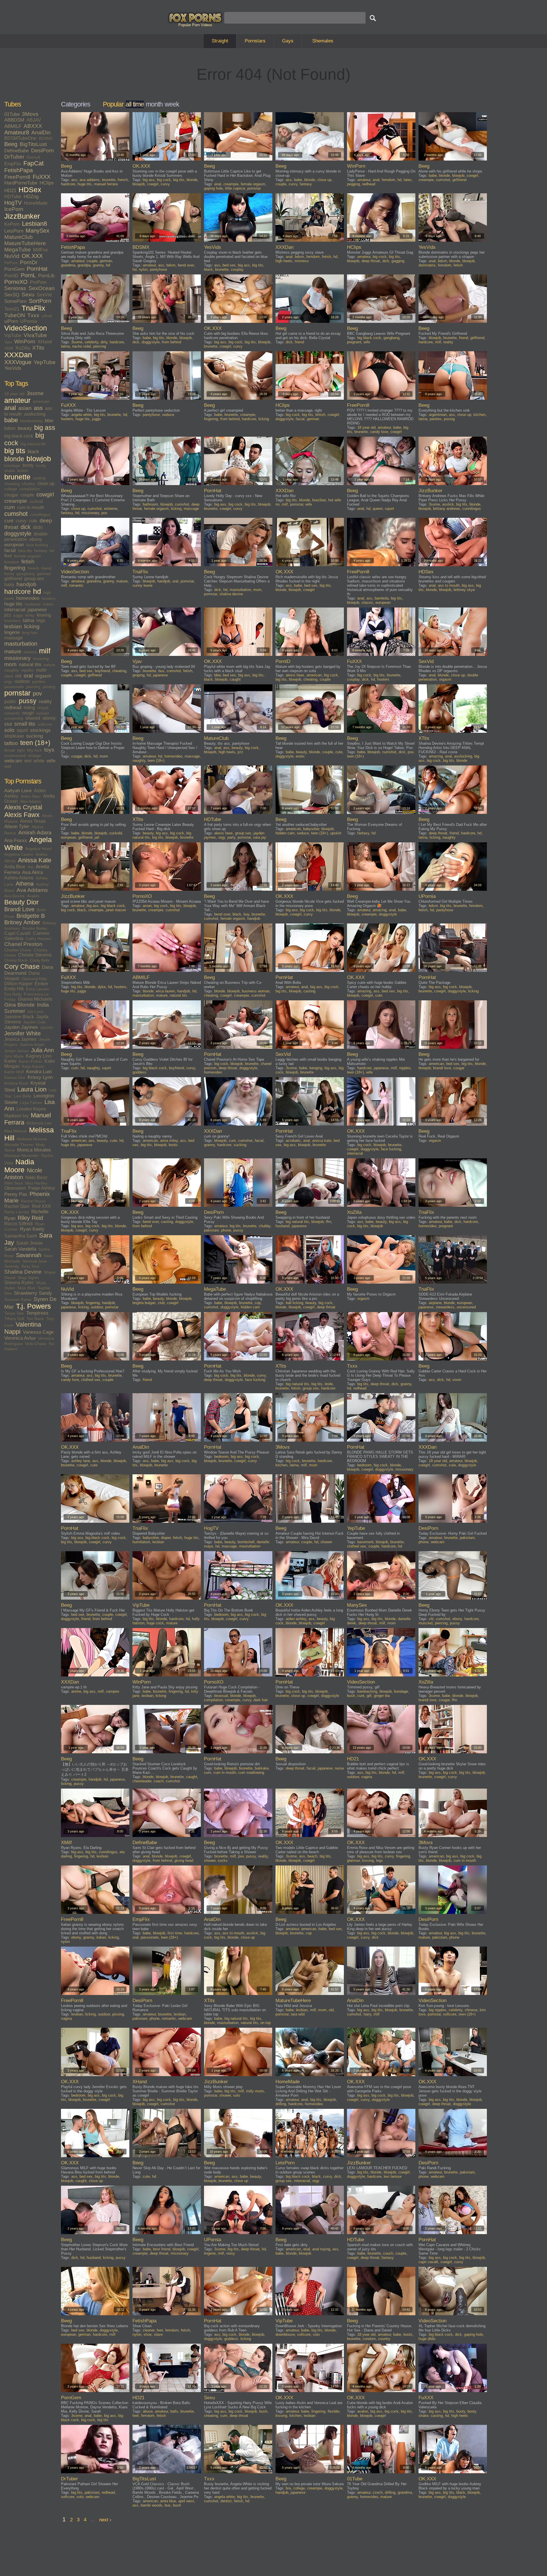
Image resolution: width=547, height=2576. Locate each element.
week (172, 104)
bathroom (150, 504)
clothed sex (91, 1380)
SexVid (44, 295)
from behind (172, 342)
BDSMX (46, 138)
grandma (68, 265)
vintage (34, 756)
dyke (102, 987)
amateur (17, 400)
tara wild (298, 2014)
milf (45, 651)
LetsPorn (14, 231)
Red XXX (41, 1206)
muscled (425, 1623)
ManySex (37, 231)
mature (13, 651)
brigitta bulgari (144, 1303)
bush (351, 1696)
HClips (47, 183)
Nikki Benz (36, 1178)
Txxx (33, 315)
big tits (15, 451)
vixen (457, 1380)
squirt (22, 730)
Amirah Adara (35, 833)
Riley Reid (30, 1218)
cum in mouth (31, 507)
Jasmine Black (19, 1017)
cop (258, 1303)
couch (388, 2253)
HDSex (30, 190)
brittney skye (464, 590)
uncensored (15, 756)
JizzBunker (22, 216)
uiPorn (11, 321)
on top (266, 2023)
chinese (471, 2010)
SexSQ (12, 295)
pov (37, 693)
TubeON (15, 315)
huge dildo (427, 2339)
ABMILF (13, 126)
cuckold (36, 501)
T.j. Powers (33, 1306)
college (11, 489)
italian (101, 1937)
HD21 (10, 191)
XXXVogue (18, 362)
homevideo (28, 598)
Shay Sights (28, 1278)
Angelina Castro (19, 854)
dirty (104, 342)
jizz (8, 615)
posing (449, 419)
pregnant (354, 342)
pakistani (211, 1230)
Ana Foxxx (16, 840)
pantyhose (158, 269)
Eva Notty (13, 994)
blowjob (39, 459)
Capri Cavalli (18, 933)
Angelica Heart (38, 849)
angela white (81, 415)
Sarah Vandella (20, 1249)
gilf (369, 1696)
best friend (162, 2249)
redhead (13, 708)
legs (41, 620)
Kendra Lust (39, 1072)
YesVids (13, 368)
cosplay (237, 269)
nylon (143, 269)
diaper (166, 1538)
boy (246, 914)
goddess (139, 1072)
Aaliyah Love (18, 791)
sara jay (260, 837)
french (33, 568)
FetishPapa (19, 170)
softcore (45, 724)
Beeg (11, 144)
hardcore (18, 592)
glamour (353, 1860)
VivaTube (35, 335)
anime (76, 1691)
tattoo (11, 743)
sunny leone (142, 585)
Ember (41, 984)
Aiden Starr (31, 796)
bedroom (221, 1457)
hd (37, 591)
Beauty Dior (22, 902)
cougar (11, 495)
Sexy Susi (30, 1266)
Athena (25, 884)
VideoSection (26, 328)
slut (8, 724)
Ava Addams (32, 890)
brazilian (319, 500)
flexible (333, 2411)
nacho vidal (81, 346)
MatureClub (19, 237)
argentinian (438, 415)
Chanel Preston (23, 944)
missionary (18, 658)
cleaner (149, 2330)
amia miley (169, 1141)
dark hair (261, 1700)
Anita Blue (15, 867)
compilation (30, 489)
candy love (379, 432)
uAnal (47, 316)
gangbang (26, 574)
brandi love (442, 1068)
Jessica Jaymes (20, 1039)
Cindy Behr (40, 960)
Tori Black (35, 1319)
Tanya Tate (14, 1313)
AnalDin (41, 133)
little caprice (235, 188)
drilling (281, 2104)
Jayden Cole (34, 1022)
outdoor (22, 681)
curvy (21, 521)
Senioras (15, 288)
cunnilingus (40, 514)
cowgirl (45, 494)
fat (52, 551)
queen (378, 509)
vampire (113, 1691)
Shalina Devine (23, 1272)
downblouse (285, 2334)
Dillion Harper (18, 984)
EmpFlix (13, 164)
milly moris (255, 2091)
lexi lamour (393, 2176)
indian (48, 604)
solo (9, 730)
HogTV (13, 203)
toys (49, 750)
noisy (231, 2253)
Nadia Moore (19, 1166)
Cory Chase (22, 966)
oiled (9, 676)
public (10, 702)
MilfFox (40, 250)
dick (25, 527)
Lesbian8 (34, 224)
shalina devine (231, 594)
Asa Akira (32, 872)
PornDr (29, 262)
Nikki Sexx (14, 1183)
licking (32, 626)
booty (28, 465)
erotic (300, 756)
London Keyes (31, 1109)
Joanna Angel (32, 1044)
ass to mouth (449, 585)
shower (326, 1542)
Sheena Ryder (19, 1283)
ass (38, 408)
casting (39, 478)
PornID (11, 276)
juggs (18, 615)
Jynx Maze (14, 1056)
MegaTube (18, 250)
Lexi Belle (23, 1096)
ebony (36, 539)
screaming (14, 718)
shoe (148, 2334)
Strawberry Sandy (33, 1293)
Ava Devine (15, 896)
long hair (30, 633)
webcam (13, 761)
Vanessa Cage (38, 1332)
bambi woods (152, 2505)
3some (35, 393)
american (41, 401)
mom (10, 664)
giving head (184, 1860)
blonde (14, 459)
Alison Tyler (17, 827)
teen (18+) (35, 743)
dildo (38, 527)
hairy (9, 585)
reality (45, 702)
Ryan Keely (32, 1229)
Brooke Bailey (35, 928)
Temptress (37, 1313)
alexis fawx (295, 675)
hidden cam (285, 833)
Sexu (28, 294)
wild (8, 766)
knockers (12, 621)
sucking (34, 736)
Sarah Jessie (29, 1243)
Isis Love (35, 1011)
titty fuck (34, 750)
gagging (398, 261)
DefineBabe (17, 151)
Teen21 (12, 309)
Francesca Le (36, 994)
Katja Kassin (33, 1066)
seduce (168, 415)
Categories (76, 104)
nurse (339, 1768)
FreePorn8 (17, 177)
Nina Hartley (36, 1183)
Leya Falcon (31, 1103)
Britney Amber (22, 922)
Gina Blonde (20, 1005)
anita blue (168, 2501)
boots (173, 1145)
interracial (15, 610)
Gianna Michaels (35, 999)
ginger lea (382, 1696)
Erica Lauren (37, 989)
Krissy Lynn (40, 1077)
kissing (44, 615)
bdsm (10, 428)
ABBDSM (14, 120)
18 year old (14, 394)
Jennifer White (23, 1033)
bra (288, 2488)
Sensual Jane (35, 1261)
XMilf (9, 348)
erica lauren (165, 991)
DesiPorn (42, 150)
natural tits (30, 665)
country (384, 2339)
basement (365, 1542)
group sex (34, 579)
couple (27, 495)
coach (159, 1781)
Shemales (323, 41)
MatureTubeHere (25, 243)
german (44, 574)
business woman (256, 991)
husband (33, 604)
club (161, 1303)
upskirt (336, 833)
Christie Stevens (35, 955)
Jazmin (47, 1027)
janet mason (116, 910)
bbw (49, 421)
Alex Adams (30, 801)
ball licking (294, 1303)
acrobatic (293, 1141)
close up (46, 484)
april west (186, 2501)
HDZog (31, 197)
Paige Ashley (42, 1188)
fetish (28, 562)
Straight (220, 41)
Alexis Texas (33, 821)
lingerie (12, 632)
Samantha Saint (21, 1236)
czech (378, 2492)
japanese (37, 610)
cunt (9, 521)
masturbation (21, 644)
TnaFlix (33, 308)
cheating (12, 484)
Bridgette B (31, 916)
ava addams (90, 180)
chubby (28, 484)
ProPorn (38, 282)
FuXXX (42, 177)
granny (98, 265)
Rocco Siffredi (19, 1224)
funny (9, 574)
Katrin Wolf (14, 1072)
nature (49, 665)
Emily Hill (14, 989)
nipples (27, 670)
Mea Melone (16, 1131)
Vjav (8, 342)
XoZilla (23, 348)
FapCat (33, 163)
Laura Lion (32, 1089)
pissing (49, 687)
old (18, 676)
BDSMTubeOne (20, 138)
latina (28, 620)
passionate (14, 687)
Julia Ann (42, 1050)
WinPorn (25, 341)
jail (97, 837)
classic (367, 603)
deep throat (371, 261)
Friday (10, 999)
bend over (186, 265)
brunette (17, 477)
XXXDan (18, 355)
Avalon (33, 896)
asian (25, 408)
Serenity (12, 1266)
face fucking (37, 545)
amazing (436, 756)
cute (33, 521)
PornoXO (16, 282)
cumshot (16, 514)
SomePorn (15, 301)
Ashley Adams (19, 878)
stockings (40, 730)
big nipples (438, 2010)
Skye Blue (26, 1288)
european (14, 545)
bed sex (229, 265)
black (33, 452)
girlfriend (13, 579)
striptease (14, 736)
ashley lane (81, 1461)
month (154, 104)
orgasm (43, 676)
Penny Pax (16, 1194)
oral (28, 676)
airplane (435, 1303)
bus (161, 671)
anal (10, 408)
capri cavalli (428, 2262)
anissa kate (322, 1141)
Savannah (29, 1255)
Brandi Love (19, 909)
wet (28, 761)
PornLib (46, 276)
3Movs (30, 114)
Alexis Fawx (22, 815)
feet (8, 556)
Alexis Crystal (23, 807)
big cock (164, 180)
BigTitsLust (33, 144)
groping (138, 675)
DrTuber (14, 157)
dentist (226, 2501)
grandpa (84, 265)
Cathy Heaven (38, 939)
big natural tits (33, 444)
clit (431, 1619)
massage (14, 638)
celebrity (91, 342)
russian (43, 713)
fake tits (25, 551)
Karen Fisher (30, 1061)
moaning (41, 658)
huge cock (155, 1623)
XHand (45, 342)
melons (30, 652)
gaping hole (213, 188)
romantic (12, 713)
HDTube (13, 197)
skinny (49, 718)
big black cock (19, 436)
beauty (25, 428)
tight (21, 750)
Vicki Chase (36, 1344)
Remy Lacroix (17, 1212)
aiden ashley (296, 1619)
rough (28, 713)
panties (39, 682)
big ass (45, 428)
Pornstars (255, 41)
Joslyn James (17, 1051)
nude (41, 670)
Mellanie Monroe (32, 1139)
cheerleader (142, 1781)
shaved (33, 718)
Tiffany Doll (14, 1319)
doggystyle (18, 533)
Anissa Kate (35, 860)
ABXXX (33, 126)
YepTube (45, 362)
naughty (12, 670)
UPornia (29, 321)
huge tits (13, 604)
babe (11, 420)
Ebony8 (33, 157)
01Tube (12, 114)
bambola (382, 598)
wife (51, 761)
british (23, 471)
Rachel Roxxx (33, 1201)
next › (105, 2520)
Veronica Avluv (20, 1338)
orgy (8, 682)
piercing (33, 687)
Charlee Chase (18, 950)
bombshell (246, 1542)
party (231, 837)
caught (235, 679)
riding (29, 708)
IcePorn (14, 209)
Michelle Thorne (19, 1145)
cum (10, 507)
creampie (16, 501)
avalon (363, 2411)
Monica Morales (34, 1150)
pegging (353, 184)
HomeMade (36, 203)
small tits (25, 724)
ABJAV (34, 120)
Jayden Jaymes (21, 1027)
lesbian (13, 626)
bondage (12, 465)
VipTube (13, 335)
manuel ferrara (106, 184)
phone (226, 1230)
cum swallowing (251, 1773)
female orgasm (27, 556)
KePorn (12, 224)
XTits (38, 348)
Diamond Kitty (34, 979)
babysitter (311, 829)
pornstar (17, 693)
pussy (28, 701)
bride (329, 1384)
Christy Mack (16, 960)
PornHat (37, 269)
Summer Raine (18, 1300)
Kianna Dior (15, 1077)
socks (223, 1860)
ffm (329, 1222)
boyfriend (102, 671)
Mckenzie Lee (39, 1123)
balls (174, 2411)
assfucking (35, 414)
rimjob (43, 708)
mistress (302, 261)
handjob (26, 584)
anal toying (321, 2249)
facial (10, 550)
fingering (15, 568)
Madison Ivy (16, 1116)
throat (10, 750)
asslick (448, 504)
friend (46, 568)
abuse (148, 2411)
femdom (12, 562)
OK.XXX (32, 256)
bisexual (221, 1696)
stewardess (445, 1307)
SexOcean (42, 288)
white (39, 761)
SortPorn (40, 301)
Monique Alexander (22, 1155)
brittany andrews (447, 509)
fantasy (41, 551)
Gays (288, 41)
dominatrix (427, 265)
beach (312, 1856)
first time (175, 1933)
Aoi (30, 867)
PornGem (14, 269)
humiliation (141, 1542)
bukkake (262, 1768)
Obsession (15, 1188)
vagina (367, 1777)
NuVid (12, 256)
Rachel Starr (17, 1206)
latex (408, 180)
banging (316, 1068)
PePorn (11, 263)
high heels (284, 261)
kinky (30, 615)
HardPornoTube (21, 183)
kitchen (479, 415)
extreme (111, 509)
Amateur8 (17, 132)
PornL (28, 275)
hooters (48, 598)
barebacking (31, 421)
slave (158, 2334)
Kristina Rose (16, 1083)
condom (369, 2339)
